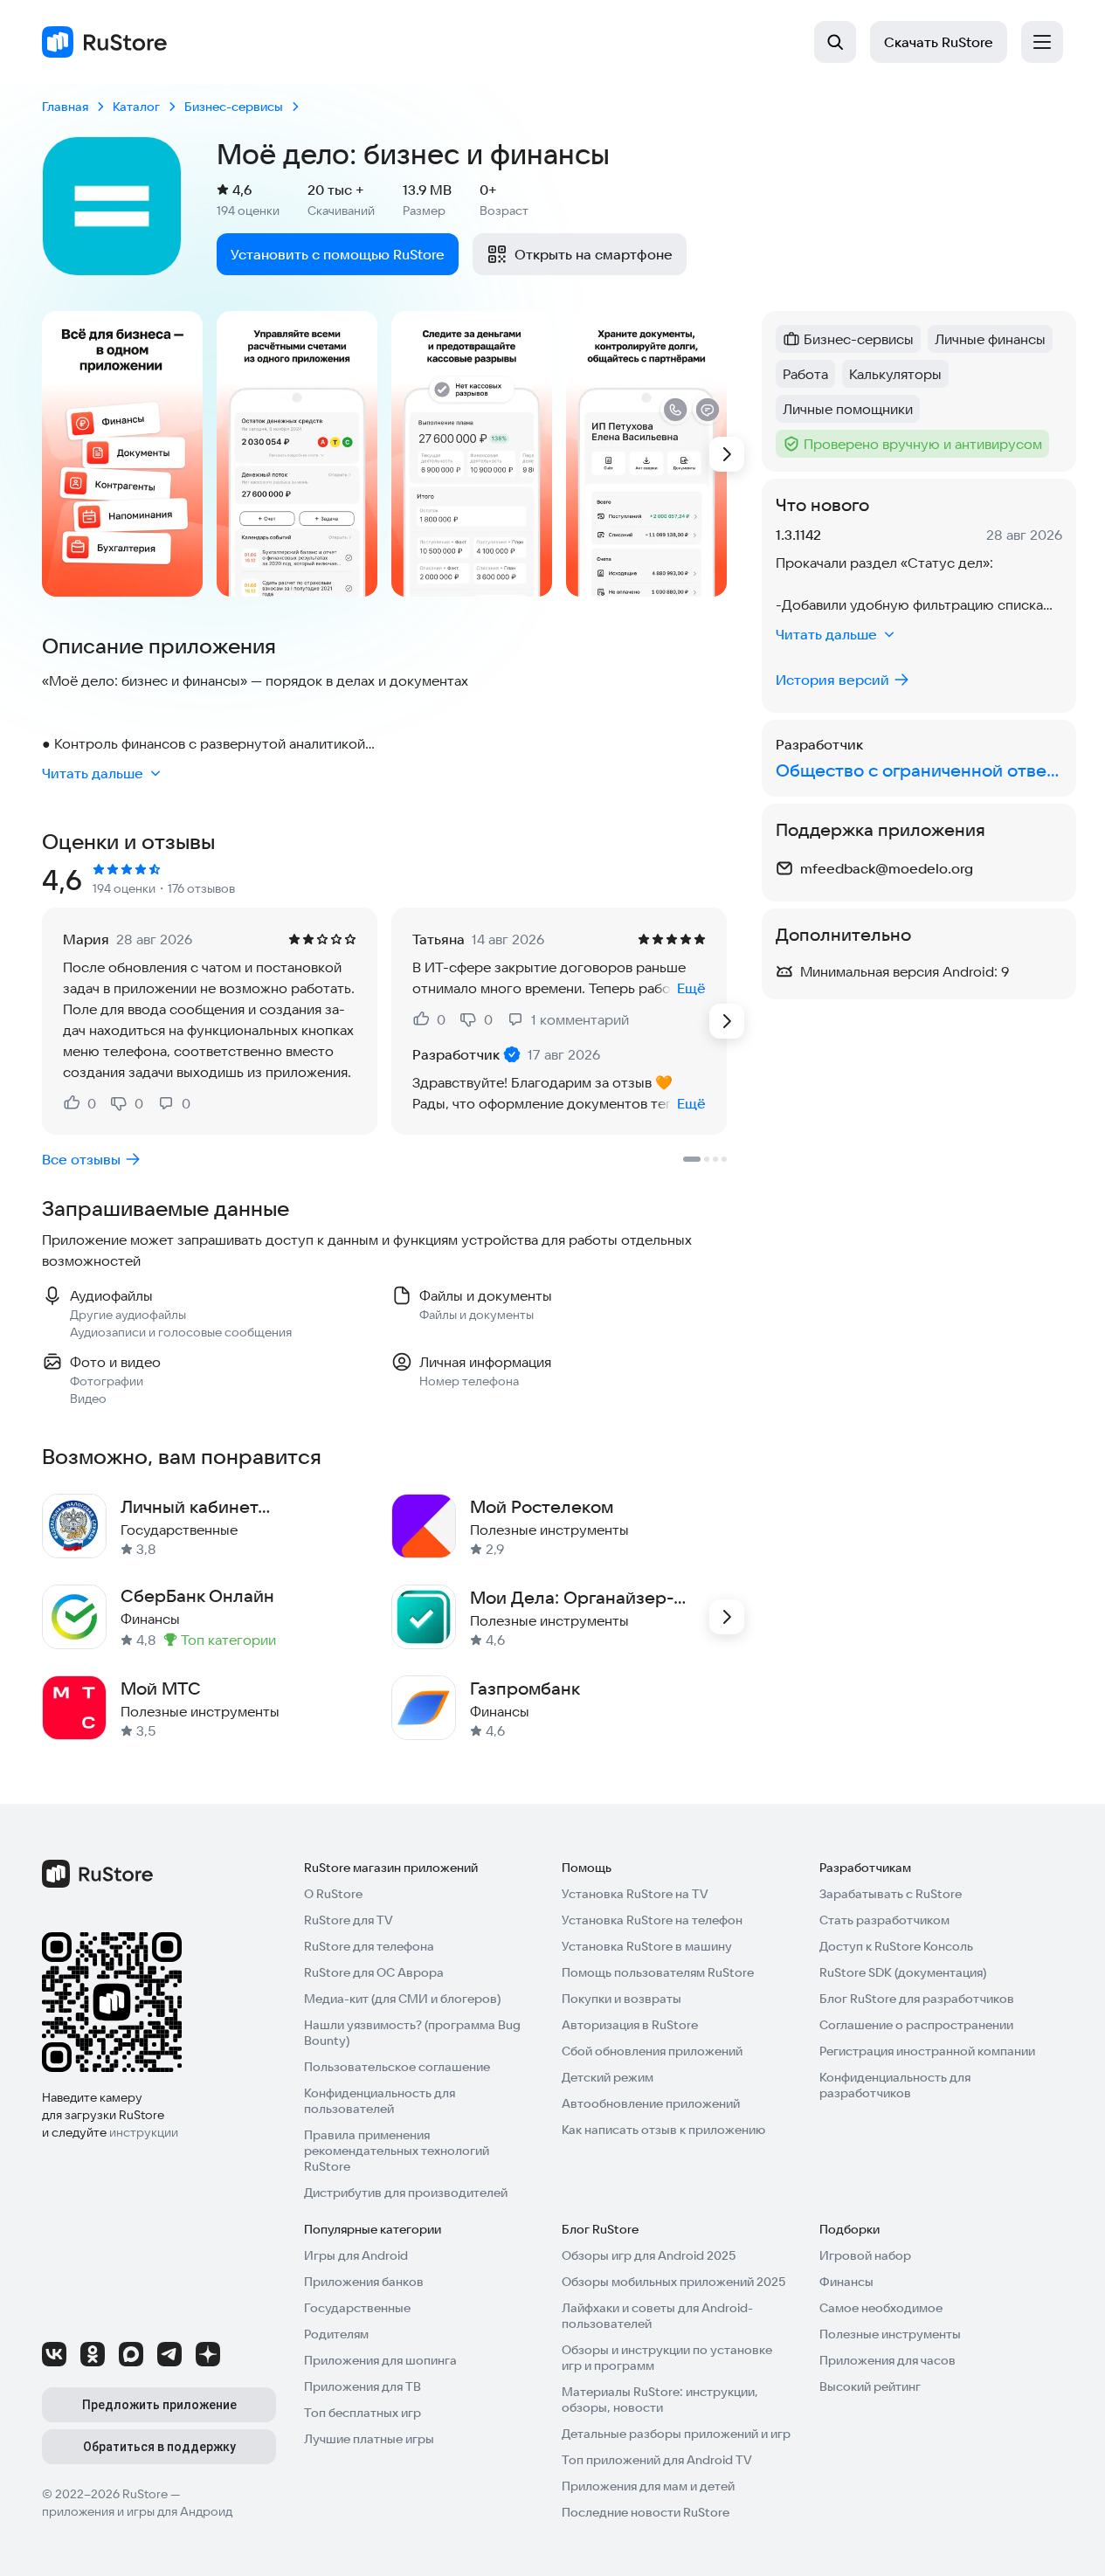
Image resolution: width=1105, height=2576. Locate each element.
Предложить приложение (159, 2405)
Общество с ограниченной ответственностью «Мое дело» (919, 770)
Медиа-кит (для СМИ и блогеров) (402, 1999)
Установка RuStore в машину (647, 1946)
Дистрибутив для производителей (406, 2193)
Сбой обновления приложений (652, 2051)
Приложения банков (364, 2282)
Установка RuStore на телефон (652, 1920)
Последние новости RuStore (646, 2512)
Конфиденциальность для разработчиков (895, 2085)
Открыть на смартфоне (594, 254)
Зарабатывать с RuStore (891, 1894)
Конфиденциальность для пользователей (380, 2101)
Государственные (357, 2308)
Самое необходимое (881, 2308)
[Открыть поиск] (835, 42)
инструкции (144, 2132)
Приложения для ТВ (363, 2386)
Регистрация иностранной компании (927, 2051)
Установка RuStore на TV (635, 1894)
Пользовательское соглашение (397, 2067)
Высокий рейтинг (870, 2386)
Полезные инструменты (890, 2334)
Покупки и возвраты (622, 1999)
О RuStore (333, 1894)
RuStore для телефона (369, 1946)
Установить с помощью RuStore (338, 254)
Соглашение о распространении (916, 2025)
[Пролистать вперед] (727, 454)
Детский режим (608, 2077)
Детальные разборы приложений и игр (676, 2434)
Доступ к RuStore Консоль (896, 1946)
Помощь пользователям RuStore (658, 1972)
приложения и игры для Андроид (137, 2511)
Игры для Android (356, 2255)
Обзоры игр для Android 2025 (649, 2255)
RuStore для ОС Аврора (374, 1972)
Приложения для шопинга (380, 2360)
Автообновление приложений (651, 2103)
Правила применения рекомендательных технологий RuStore (397, 2151)
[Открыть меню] (1042, 42)
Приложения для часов (887, 2360)
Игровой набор (865, 2255)
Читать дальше (93, 773)
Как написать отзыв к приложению (663, 2130)
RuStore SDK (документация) (903, 1972)
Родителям (336, 2334)
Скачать (939, 42)
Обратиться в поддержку (159, 2447)
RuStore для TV (349, 1920)
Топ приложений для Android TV (657, 2460)
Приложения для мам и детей (648, 2486)
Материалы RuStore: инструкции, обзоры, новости (660, 2400)
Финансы (846, 2282)
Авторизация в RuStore (630, 2025)
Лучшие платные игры (369, 2439)
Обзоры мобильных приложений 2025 (673, 2282)
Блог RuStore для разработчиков (917, 1999)
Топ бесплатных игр (363, 2413)
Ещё (691, 988)
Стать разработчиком (884, 1920)
